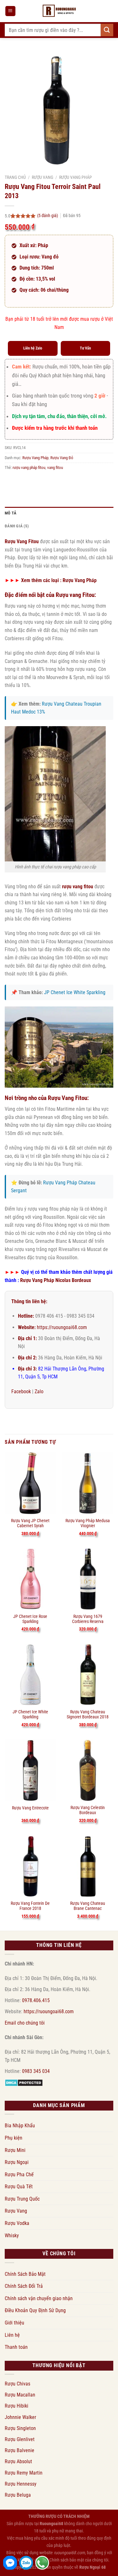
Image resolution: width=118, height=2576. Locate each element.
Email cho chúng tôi (25, 2023)
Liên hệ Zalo (33, 348)
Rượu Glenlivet (20, 2439)
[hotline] (42, 2563)
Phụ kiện (14, 2138)
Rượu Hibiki (17, 2406)
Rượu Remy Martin (24, 2473)
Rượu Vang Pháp (76, 177)
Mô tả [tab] (11, 513)
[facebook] (10, 2563)
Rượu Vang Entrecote (30, 1808)
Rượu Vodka (17, 2223)
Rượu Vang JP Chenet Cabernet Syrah (30, 1523)
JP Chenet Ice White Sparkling (75, 992)
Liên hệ (12, 2335)
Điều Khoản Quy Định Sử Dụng (35, 2310)
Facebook (21, 1391)
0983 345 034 (36, 2071)
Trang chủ (15, 177)
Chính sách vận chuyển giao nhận (39, 2298)
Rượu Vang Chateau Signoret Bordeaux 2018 (88, 1714)
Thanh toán (16, 2347)
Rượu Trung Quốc (22, 2199)
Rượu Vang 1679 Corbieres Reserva (88, 1619)
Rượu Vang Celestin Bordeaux (88, 1810)
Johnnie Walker (20, 2417)
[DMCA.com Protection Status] (24, 2082)
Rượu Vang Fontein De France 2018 (30, 1906)
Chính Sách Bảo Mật (25, 2274)
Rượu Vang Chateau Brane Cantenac (88, 1906)
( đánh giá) (48, 216)
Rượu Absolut (18, 2461)
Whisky (12, 2236)
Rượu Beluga (18, 2495)
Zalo (39, 1391)
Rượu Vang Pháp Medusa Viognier (88, 1523)
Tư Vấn (85, 348)
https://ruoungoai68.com (62, 1327)
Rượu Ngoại (17, 2162)
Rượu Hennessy (21, 2484)
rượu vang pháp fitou (29, 468)
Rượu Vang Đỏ (62, 458)
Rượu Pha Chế (19, 2175)
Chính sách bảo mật (67, 2560)
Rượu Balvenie (20, 2450)
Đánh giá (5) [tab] (17, 526)
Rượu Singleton (20, 2428)
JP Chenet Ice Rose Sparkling (30, 1619)
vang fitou (55, 468)
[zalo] (26, 2563)
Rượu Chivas (17, 2384)
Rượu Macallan (20, 2395)
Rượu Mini (15, 2150)
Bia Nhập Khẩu (20, 2126)
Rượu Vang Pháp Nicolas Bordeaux (56, 1280)
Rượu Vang (42, 177)
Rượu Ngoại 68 (93, 2567)
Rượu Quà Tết (19, 2187)
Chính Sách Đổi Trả (24, 2286)
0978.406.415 (36, 2000)
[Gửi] (107, 30)
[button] (10, 11)
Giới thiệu (14, 2323)
